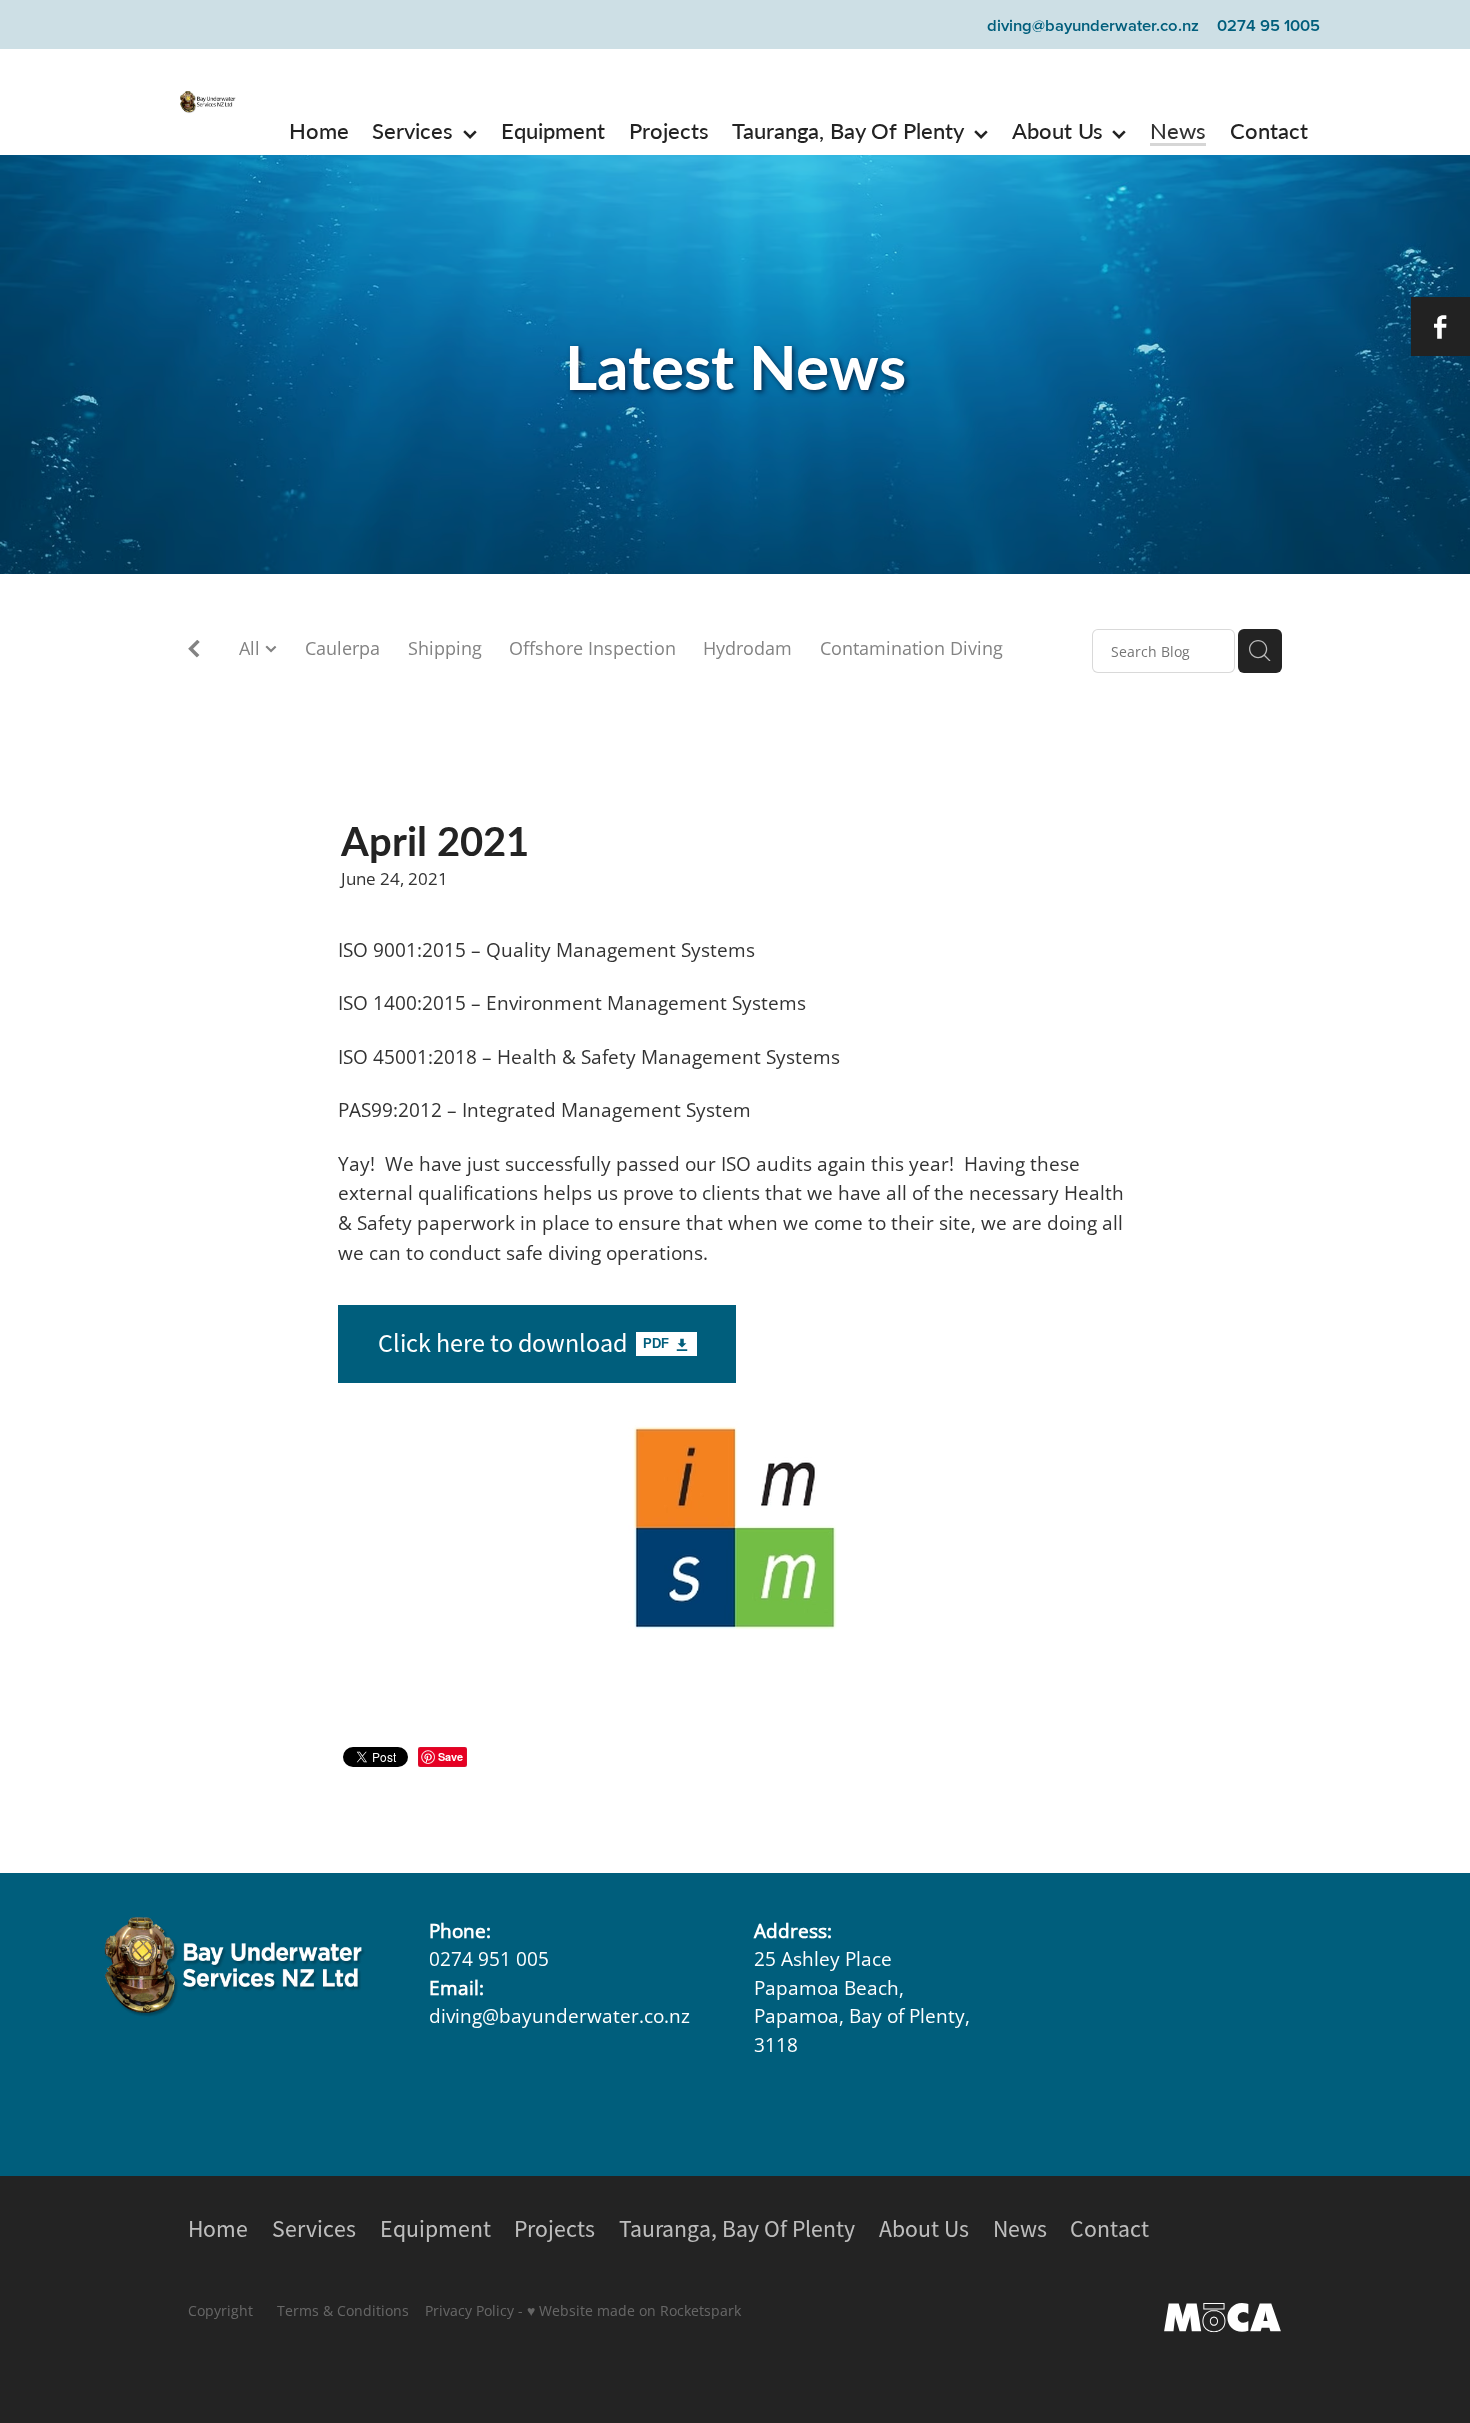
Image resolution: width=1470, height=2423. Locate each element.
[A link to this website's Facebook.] (1440, 326)
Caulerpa (342, 648)
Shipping (445, 648)
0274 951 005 (489, 1958)
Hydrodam (747, 648)
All (252, 648)
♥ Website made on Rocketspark (634, 2310)
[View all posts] (194, 652)
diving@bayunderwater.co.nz (1093, 25)
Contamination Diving (911, 648)
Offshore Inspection (592, 648)
